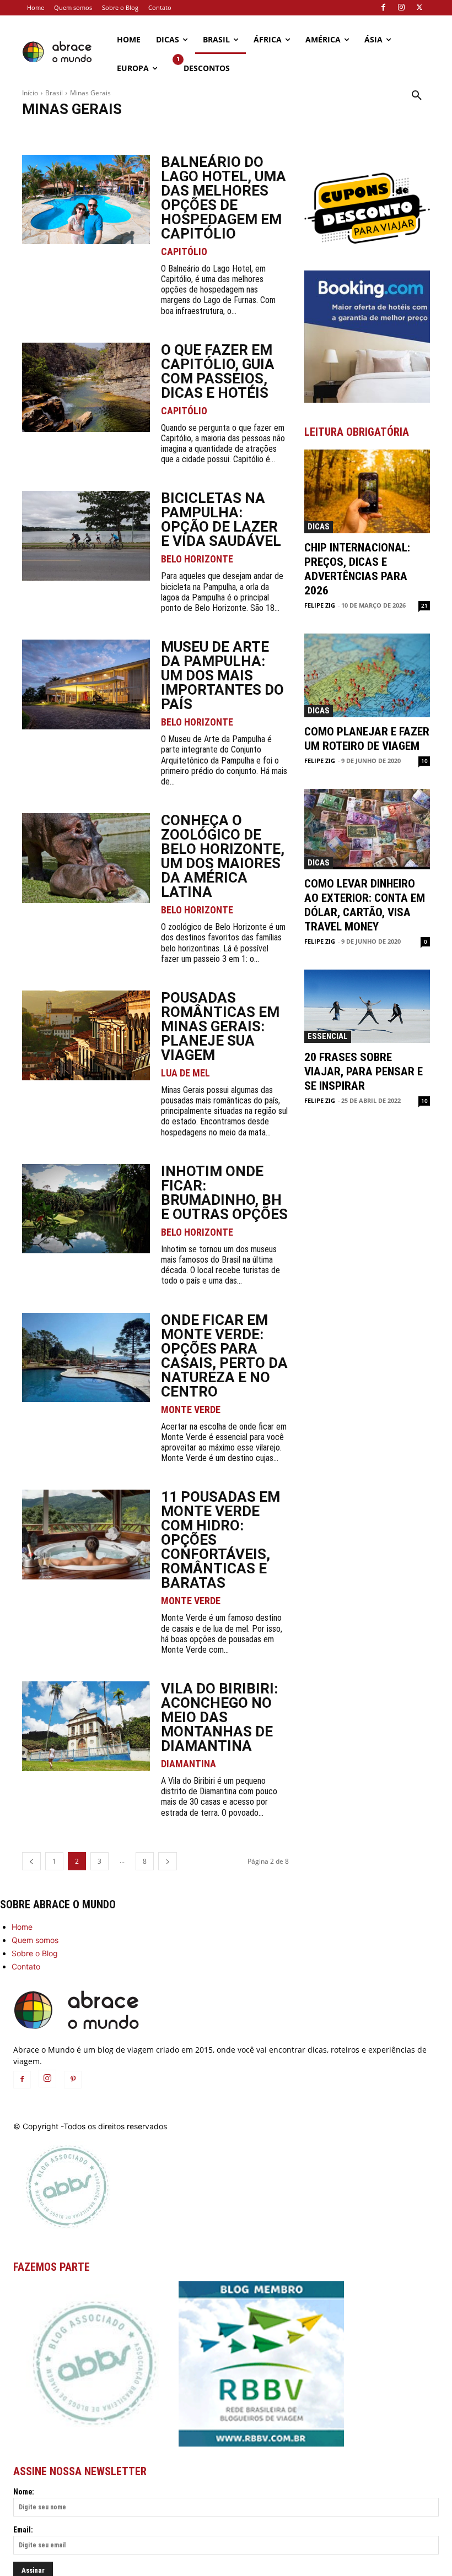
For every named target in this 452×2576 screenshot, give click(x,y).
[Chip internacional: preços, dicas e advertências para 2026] (367, 491)
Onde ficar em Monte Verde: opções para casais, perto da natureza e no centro (224, 1356)
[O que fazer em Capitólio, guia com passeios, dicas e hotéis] (86, 388)
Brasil (54, 93)
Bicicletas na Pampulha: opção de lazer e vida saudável (221, 519)
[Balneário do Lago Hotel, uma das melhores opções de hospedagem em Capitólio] (86, 200)
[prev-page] (31, 1861)
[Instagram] (401, 8)
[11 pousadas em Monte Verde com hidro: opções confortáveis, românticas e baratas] (86, 1535)
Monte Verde (400, 132)
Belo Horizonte (48, 132)
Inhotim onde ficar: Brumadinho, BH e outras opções (224, 1193)
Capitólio (93, 132)
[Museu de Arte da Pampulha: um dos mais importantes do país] (86, 684)
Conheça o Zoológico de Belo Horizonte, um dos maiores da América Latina (223, 856)
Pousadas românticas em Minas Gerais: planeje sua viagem (220, 1026)
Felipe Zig (320, 605)
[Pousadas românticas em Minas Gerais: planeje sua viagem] (86, 1035)
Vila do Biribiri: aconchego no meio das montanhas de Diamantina (219, 1717)
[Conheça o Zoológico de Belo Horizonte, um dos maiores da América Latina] (86, 858)
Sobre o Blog (35, 1953)
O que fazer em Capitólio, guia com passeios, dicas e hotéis (218, 371)
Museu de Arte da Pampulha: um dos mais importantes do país (222, 675)
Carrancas (132, 132)
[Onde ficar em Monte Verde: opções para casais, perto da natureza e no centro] (86, 1358)
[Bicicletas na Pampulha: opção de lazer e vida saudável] (86, 536)
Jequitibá (322, 132)
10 (424, 761)
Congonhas (237, 132)
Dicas (319, 527)
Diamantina (282, 132)
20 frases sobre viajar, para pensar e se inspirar (364, 1071)
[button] (417, 96)
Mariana (358, 132)
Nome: (24, 2492)
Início (30, 93)
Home (22, 1927)
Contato (26, 1966)
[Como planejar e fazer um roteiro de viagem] (367, 675)
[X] (419, 8)
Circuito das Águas (183, 132)
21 (424, 605)
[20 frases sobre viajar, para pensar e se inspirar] (367, 1006)
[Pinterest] (73, 2080)
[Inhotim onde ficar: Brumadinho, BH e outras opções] (86, 1209)
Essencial (328, 1036)
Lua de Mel (185, 1073)
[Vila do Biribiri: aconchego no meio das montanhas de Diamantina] (86, 1726)
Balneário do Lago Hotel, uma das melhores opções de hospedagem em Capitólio (224, 198)
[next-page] (168, 1861)
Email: (23, 2530)
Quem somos (35, 1940)
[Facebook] (383, 8)
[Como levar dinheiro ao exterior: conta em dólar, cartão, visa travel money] (367, 829)
